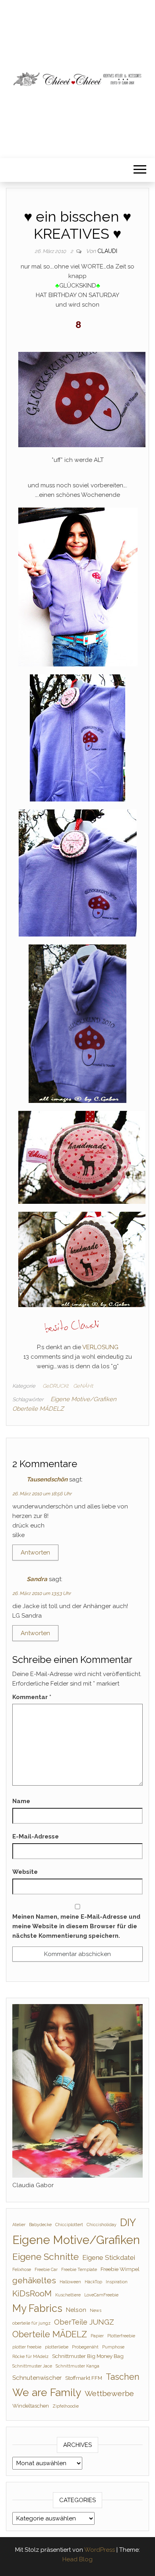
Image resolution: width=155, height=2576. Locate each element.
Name (21, 1801)
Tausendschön (47, 1479)
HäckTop (93, 2282)
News (96, 2310)
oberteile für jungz (31, 2323)
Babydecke (40, 2225)
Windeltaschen (31, 2406)
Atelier (19, 2225)
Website (25, 1872)
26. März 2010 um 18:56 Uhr (42, 1494)
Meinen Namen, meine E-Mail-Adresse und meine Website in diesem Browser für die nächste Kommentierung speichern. (76, 1926)
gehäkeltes (34, 2280)
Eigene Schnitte (46, 2256)
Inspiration (117, 2282)
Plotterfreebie (121, 2336)
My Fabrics (37, 2308)
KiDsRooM (32, 2293)
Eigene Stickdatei (109, 2257)
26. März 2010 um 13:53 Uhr (42, 1593)
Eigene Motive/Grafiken (83, 1399)
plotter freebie (27, 2347)
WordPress (100, 2550)
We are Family (47, 2392)
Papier (97, 2336)
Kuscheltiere (68, 2295)
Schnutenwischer (37, 2378)
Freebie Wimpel (120, 2269)
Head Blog (77, 2559)
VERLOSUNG (100, 1347)
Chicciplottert (69, 2225)
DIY (128, 2223)
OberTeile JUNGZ (84, 2322)
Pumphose (113, 2347)
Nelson (76, 2310)
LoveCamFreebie (101, 2295)
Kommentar (32, 1697)
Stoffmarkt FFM (84, 2378)
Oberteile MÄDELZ (38, 1409)
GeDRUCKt (55, 1386)
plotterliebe (57, 2347)
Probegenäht (85, 2347)
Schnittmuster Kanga (77, 2366)
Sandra (37, 1579)
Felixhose (22, 2269)
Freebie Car (46, 2269)
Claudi (107, 251)
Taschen (123, 2377)
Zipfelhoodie (66, 2406)
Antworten (35, 1553)
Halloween (70, 2282)
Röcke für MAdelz (30, 2356)
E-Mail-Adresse (36, 1836)
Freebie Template (79, 2269)
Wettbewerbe (109, 2394)
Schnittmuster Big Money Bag (88, 2356)
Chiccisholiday (102, 2225)
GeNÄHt (83, 1386)
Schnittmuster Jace (32, 2366)
